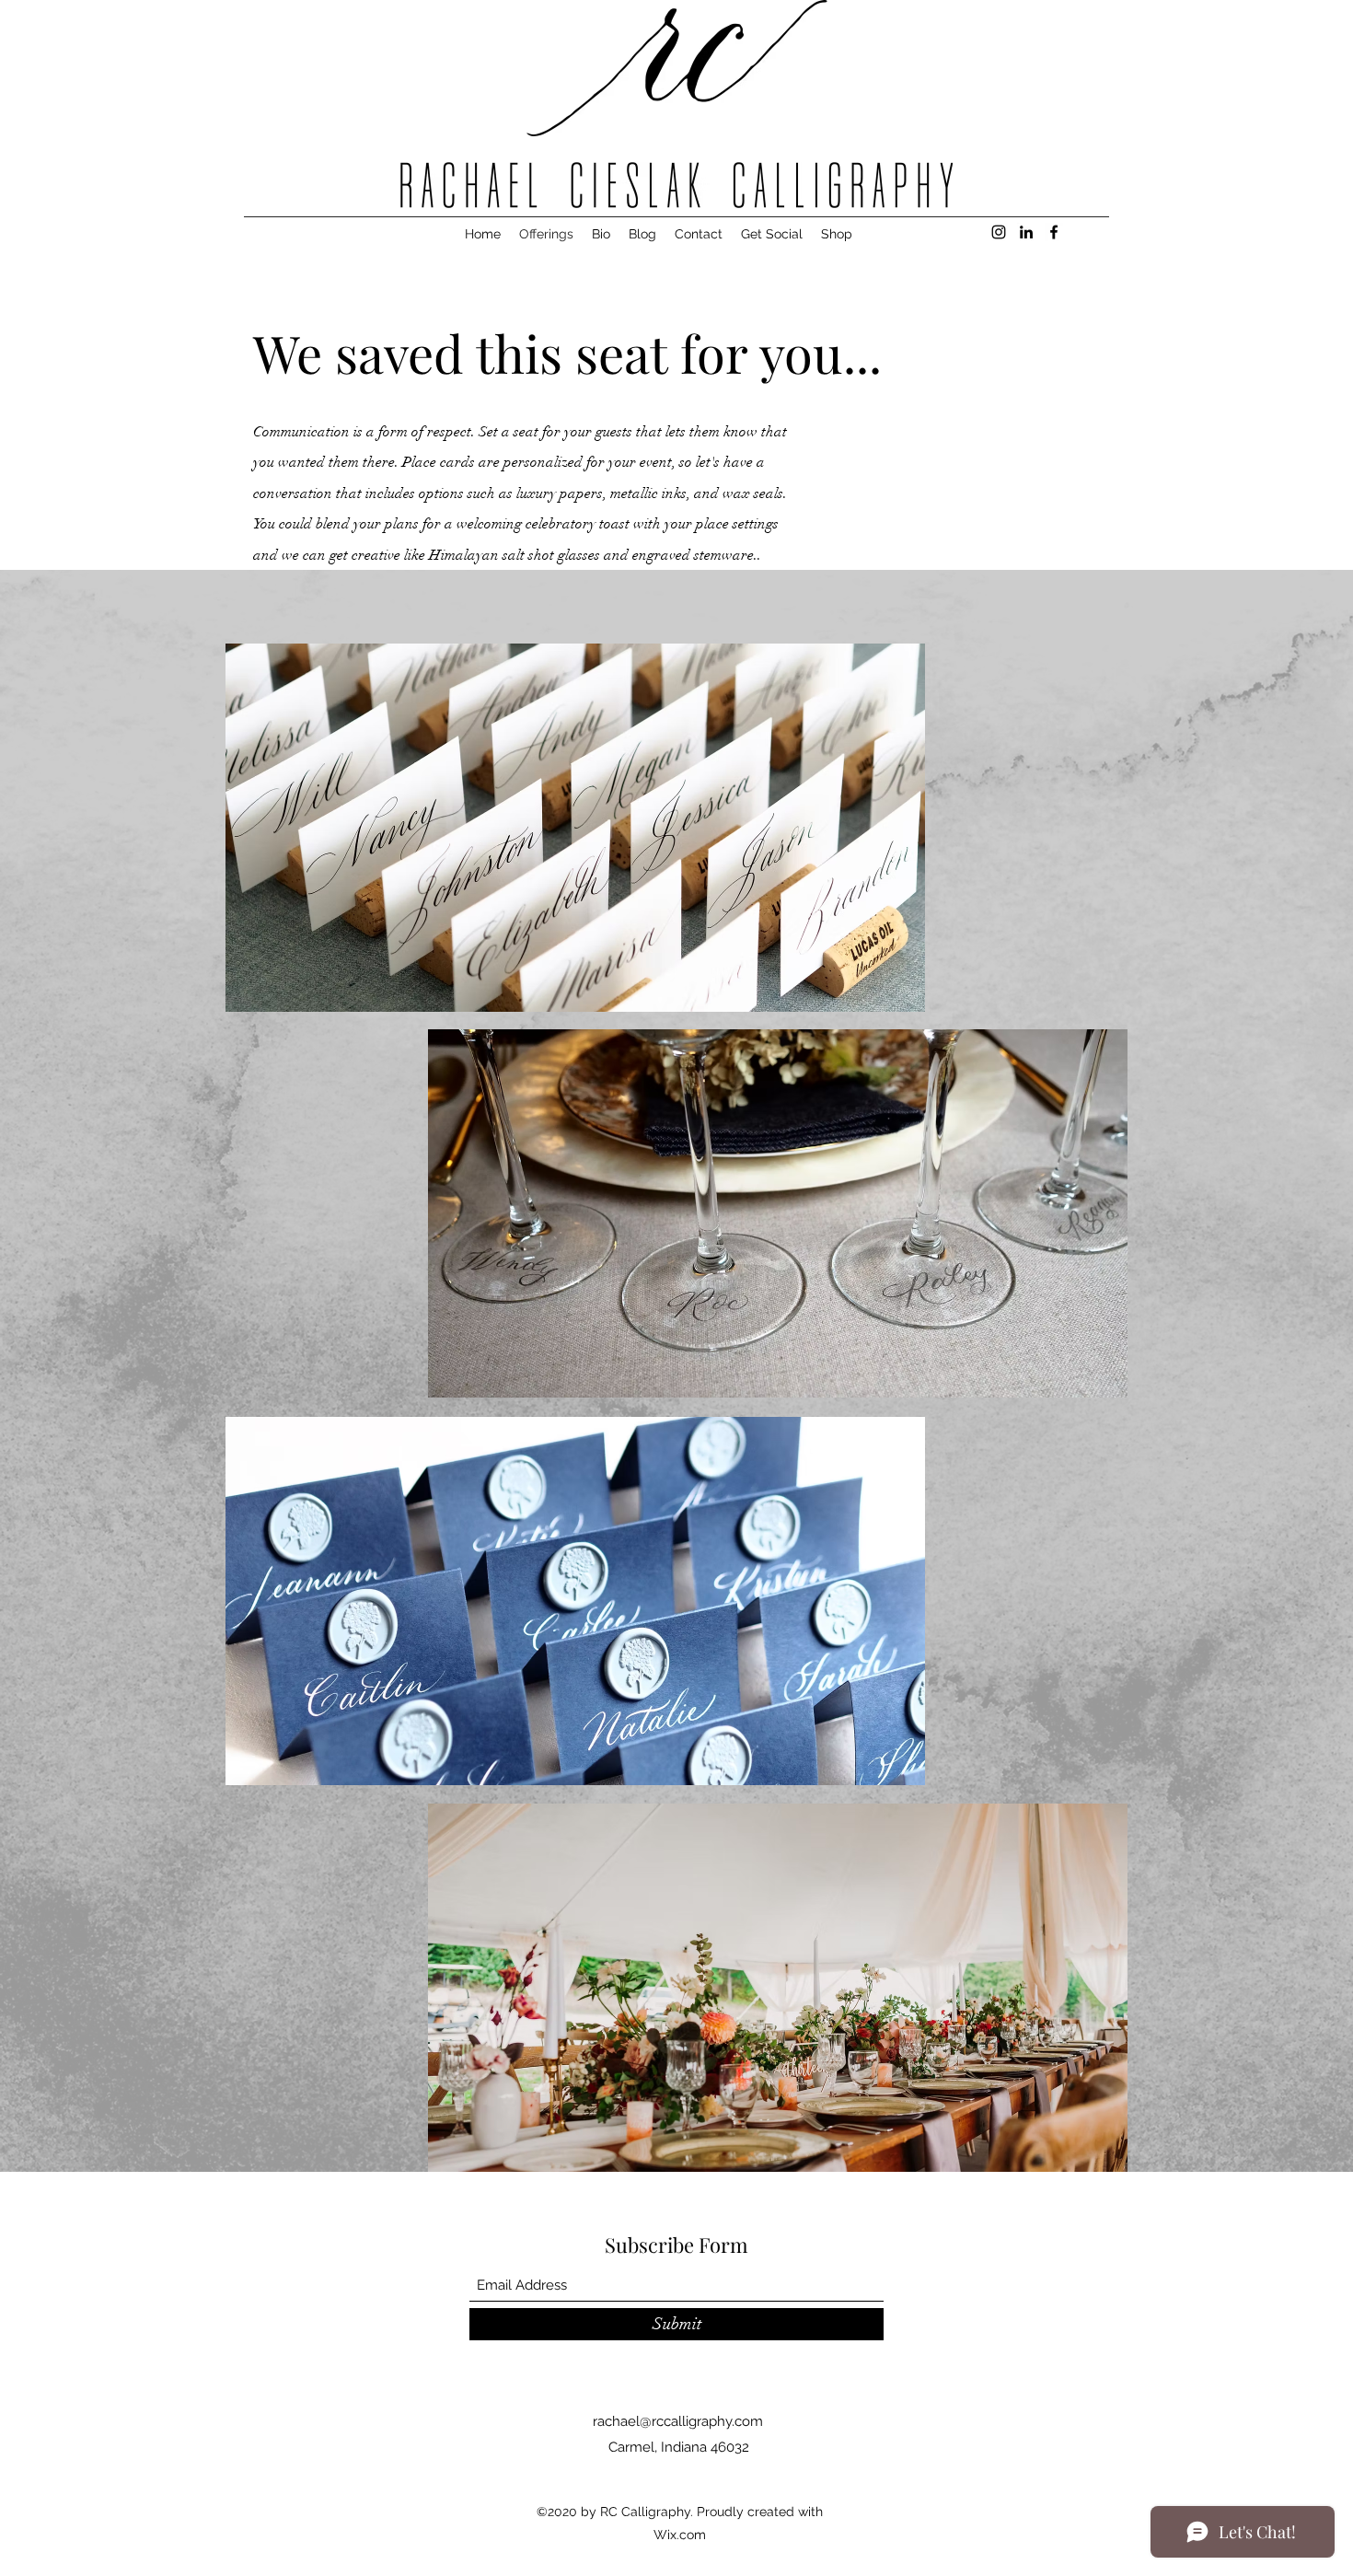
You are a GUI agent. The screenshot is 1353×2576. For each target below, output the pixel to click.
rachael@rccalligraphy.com (678, 2421)
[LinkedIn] (1026, 232)
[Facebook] (1054, 232)
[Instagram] (999, 232)
